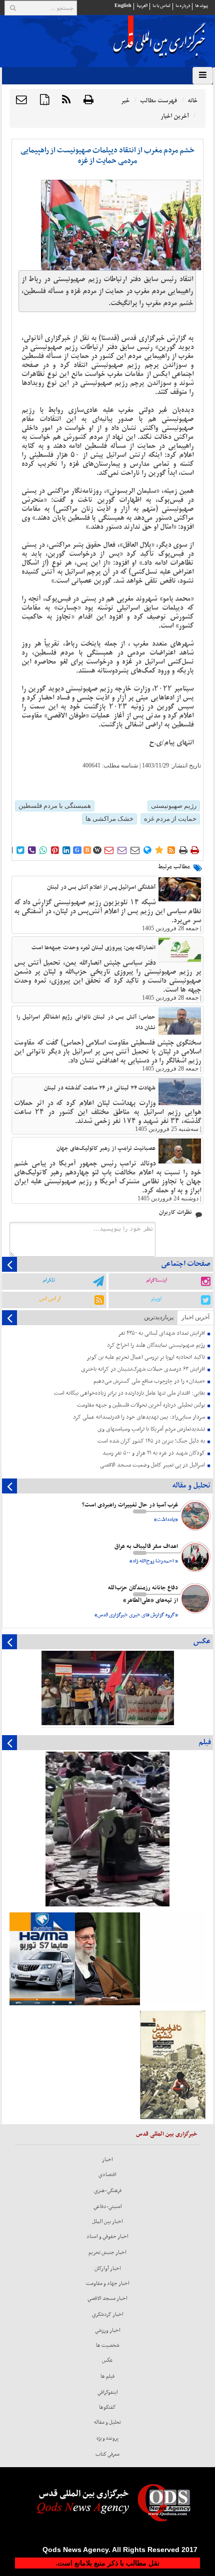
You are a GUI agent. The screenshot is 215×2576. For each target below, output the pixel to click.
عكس (107, 2360)
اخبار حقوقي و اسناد (107, 2236)
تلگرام (49, 1280)
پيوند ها (201, 6)
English (123, 6)
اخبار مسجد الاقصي (107, 2298)
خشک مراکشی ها (109, 819)
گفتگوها (107, 2407)
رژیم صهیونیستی (174, 806)
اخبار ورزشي (108, 2330)
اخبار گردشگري (108, 2314)
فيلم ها (107, 2376)
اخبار (107, 2160)
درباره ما (183, 6)
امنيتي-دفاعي (108, 2207)
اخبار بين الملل (107, 2221)
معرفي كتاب (107, 2454)
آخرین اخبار (195, 1317)
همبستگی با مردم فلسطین (55, 806)
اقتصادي (107, 2175)
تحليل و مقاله (107, 2422)
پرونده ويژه (107, 2438)
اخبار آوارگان (108, 2268)
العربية (142, 6)
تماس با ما (161, 6)
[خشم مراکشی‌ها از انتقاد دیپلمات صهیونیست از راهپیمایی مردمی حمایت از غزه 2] (121, 225)
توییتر (156, 1299)
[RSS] (66, 100)
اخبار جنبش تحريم (107, 2252)
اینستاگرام (156, 1280)
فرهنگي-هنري (108, 2191)
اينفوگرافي (108, 2392)
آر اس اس (50, 1299)
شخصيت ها (108, 2345)
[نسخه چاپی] (88, 100)
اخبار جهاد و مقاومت (108, 2283)
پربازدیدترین (159, 1317)
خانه (192, 101)
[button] (21, 100)
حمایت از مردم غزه (170, 819)
